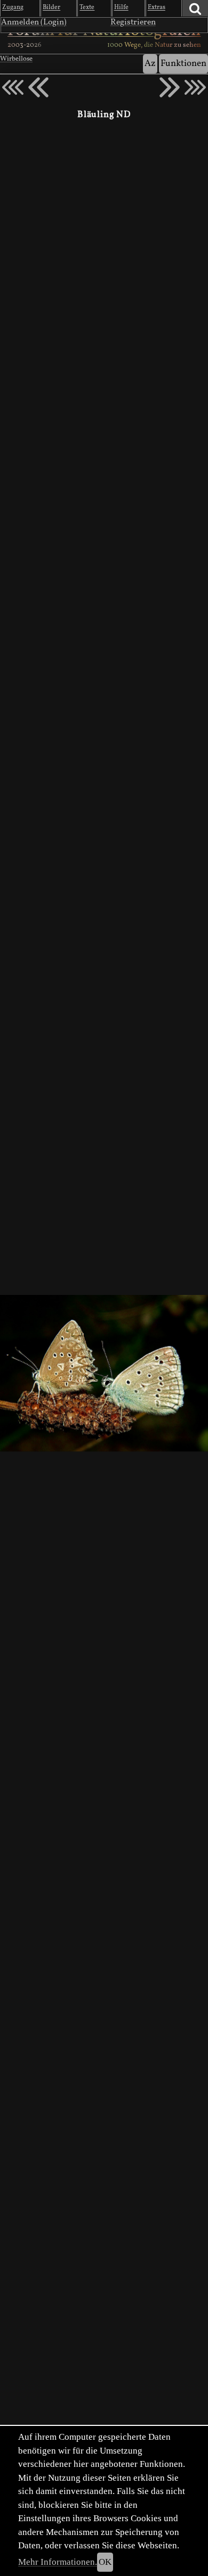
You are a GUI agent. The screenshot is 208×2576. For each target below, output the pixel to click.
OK (105, 2562)
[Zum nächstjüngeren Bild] (13, 87)
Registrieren (133, 22)
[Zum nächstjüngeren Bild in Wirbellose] (38, 87)
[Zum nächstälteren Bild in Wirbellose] (170, 87)
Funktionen (183, 64)
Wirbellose (16, 59)
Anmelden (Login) (34, 22)
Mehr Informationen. (58, 2562)
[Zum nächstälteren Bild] (195, 87)
